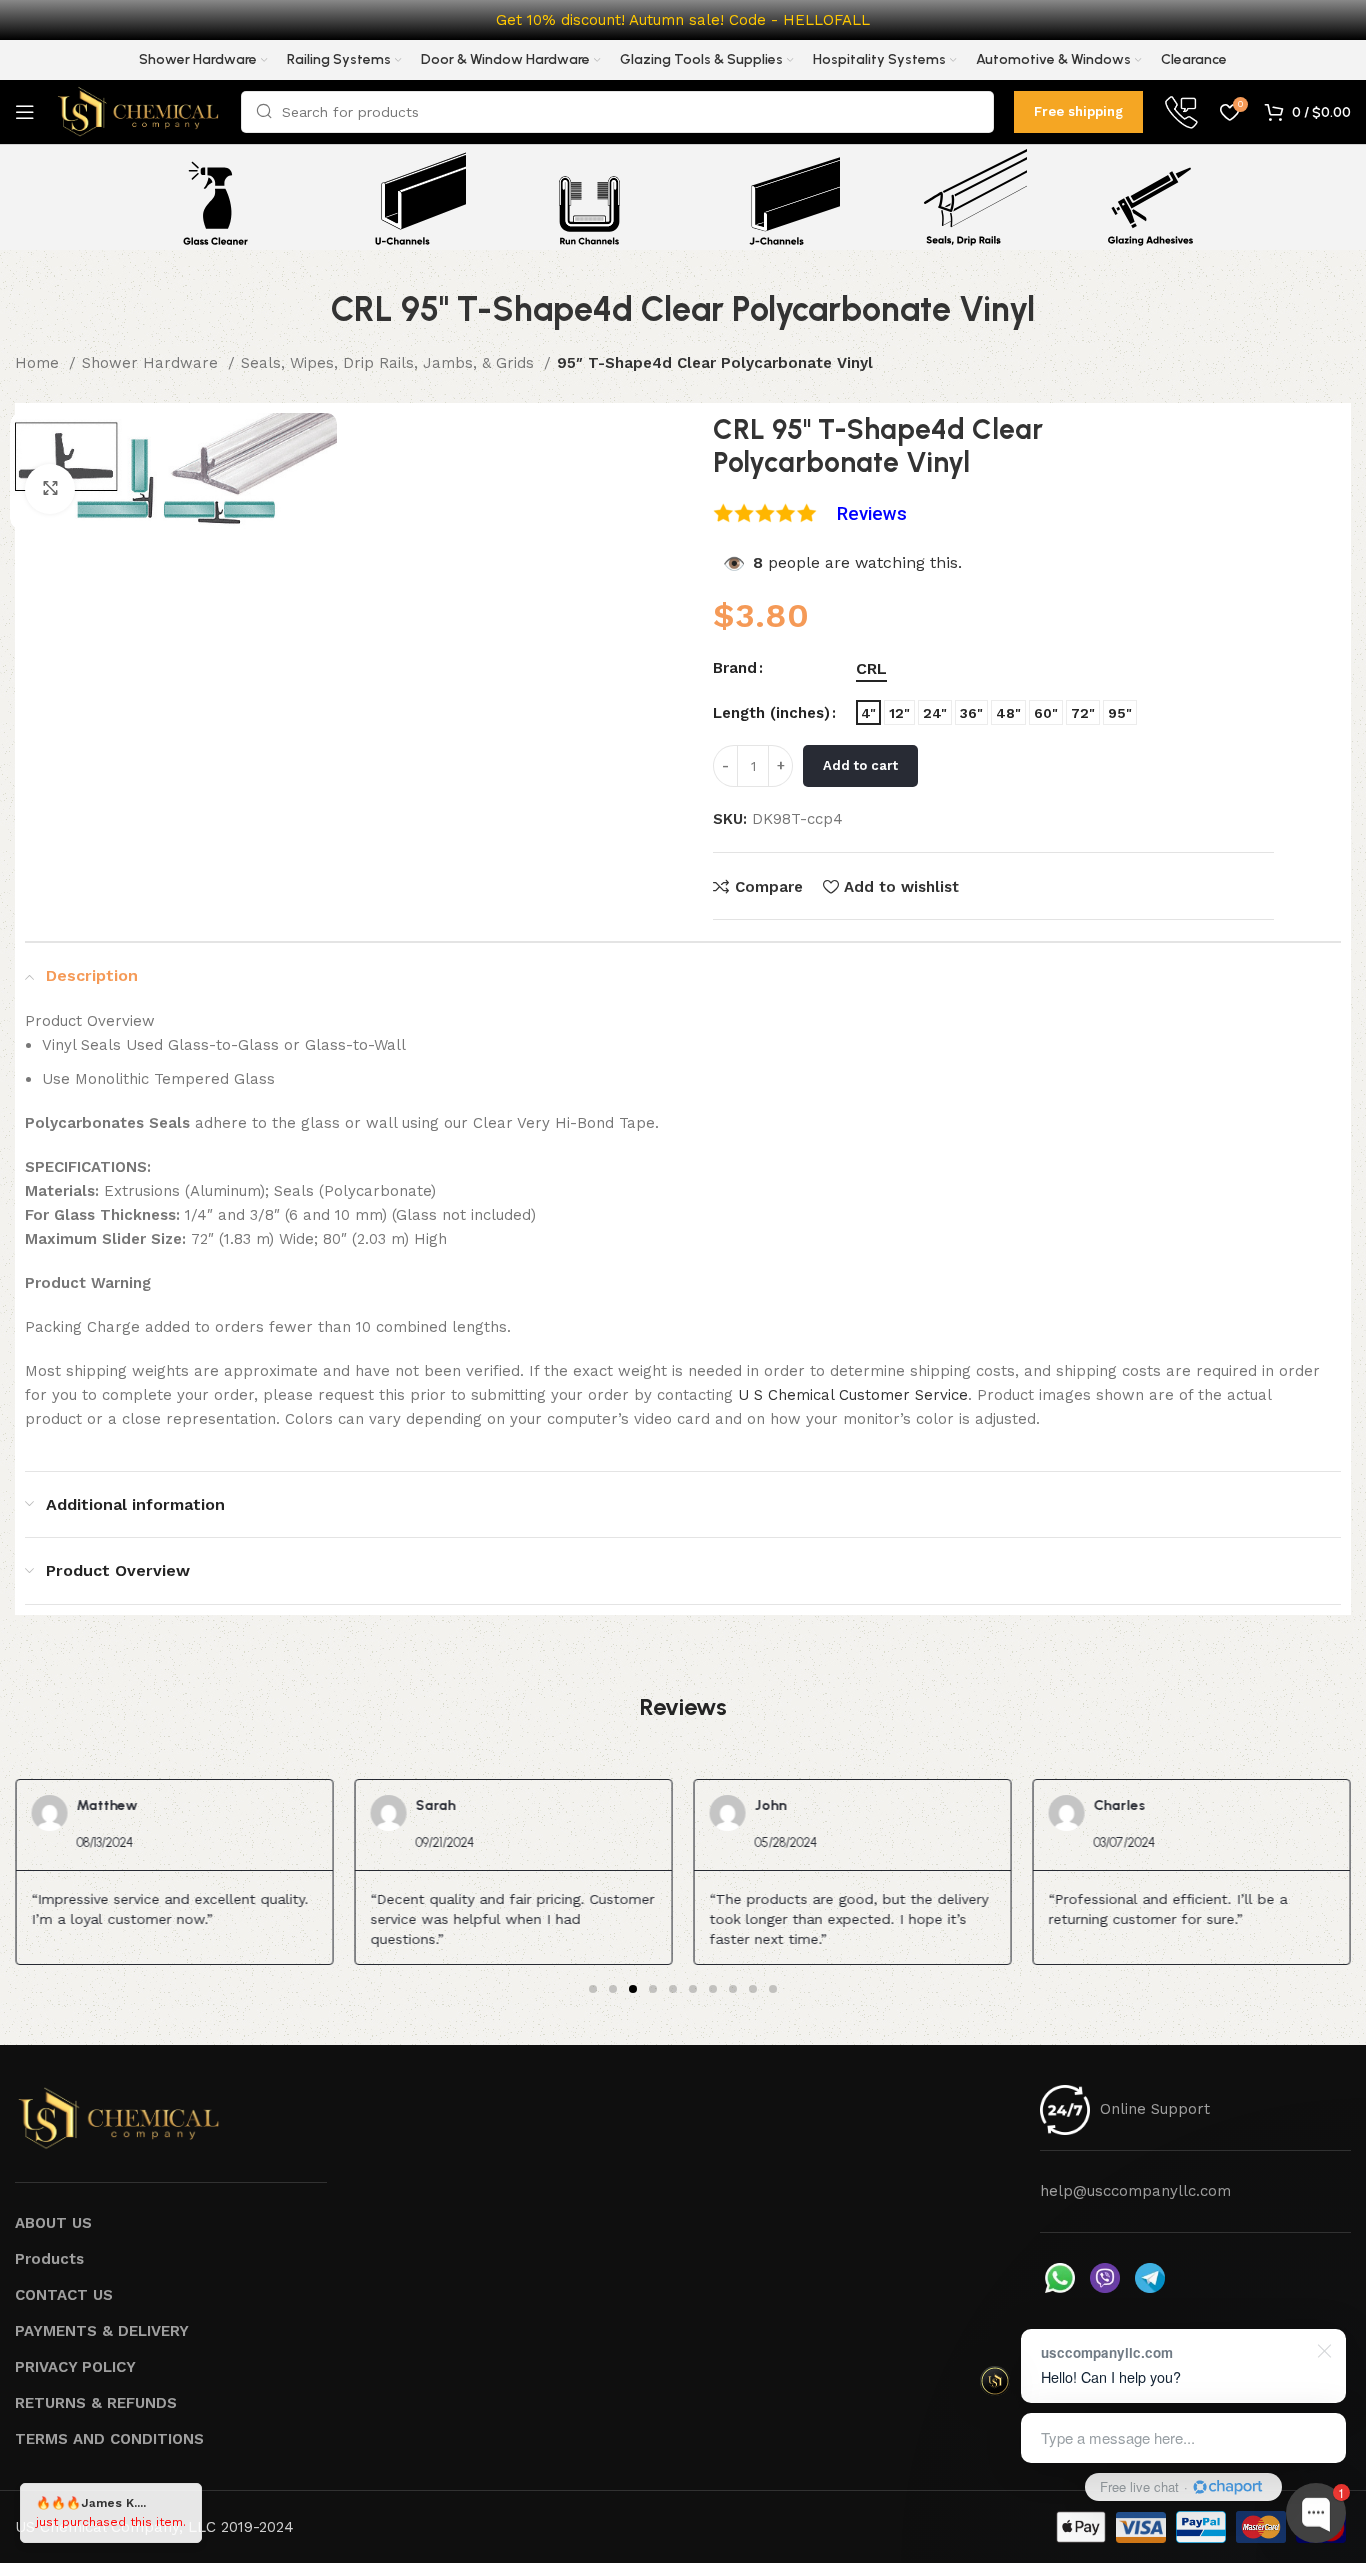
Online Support (1155, 2109)
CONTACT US (64, 2295)
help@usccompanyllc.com (1135, 2191)
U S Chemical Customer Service (853, 1395)
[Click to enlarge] (50, 489)
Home (39, 363)
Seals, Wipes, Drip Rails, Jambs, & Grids (390, 363)
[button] (593, 1989)
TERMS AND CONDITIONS (109, 2439)
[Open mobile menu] (25, 112)
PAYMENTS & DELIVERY (102, 2331)
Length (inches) (771, 713)
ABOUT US (53, 2223)
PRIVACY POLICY (75, 2367)
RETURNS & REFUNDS (96, 2403)
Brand (735, 668)
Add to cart (860, 765)
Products (49, 2259)
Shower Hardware (152, 363)
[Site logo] (138, 111)
